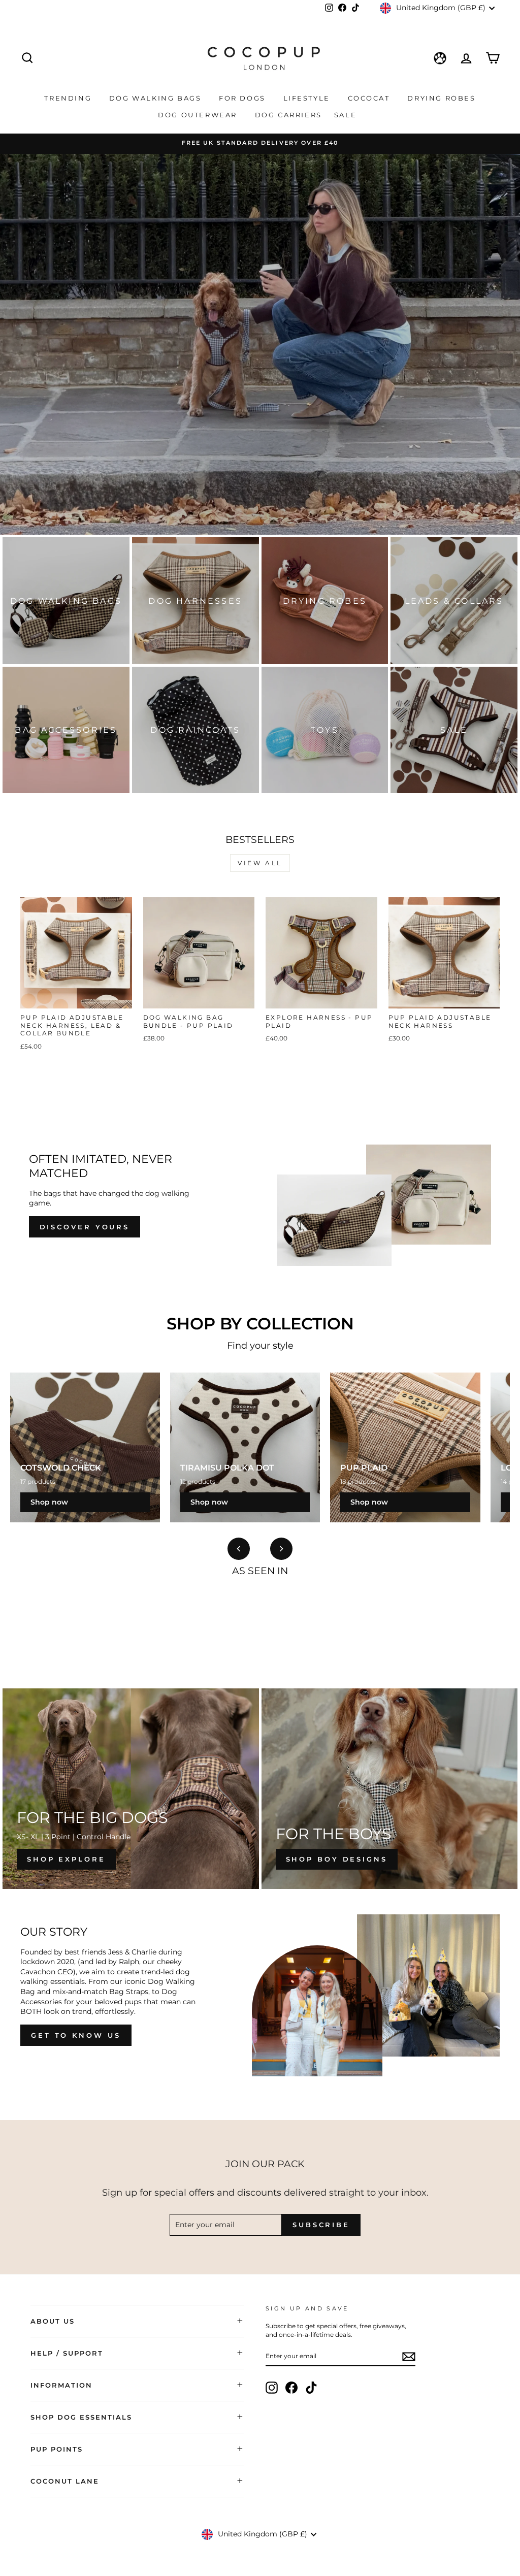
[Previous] (239, 1549)
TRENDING (69, 98)
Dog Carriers (288, 115)
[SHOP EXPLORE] (131, 1789)
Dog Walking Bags (157, 98)
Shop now (49, 1502)
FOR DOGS (243, 98)
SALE (347, 115)
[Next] (281, 1549)
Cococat (370, 98)
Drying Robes (441, 98)
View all (260, 863)
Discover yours (85, 1227)
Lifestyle (308, 98)
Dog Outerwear (199, 115)
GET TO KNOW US (76, 2035)
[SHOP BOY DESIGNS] (390, 1789)
